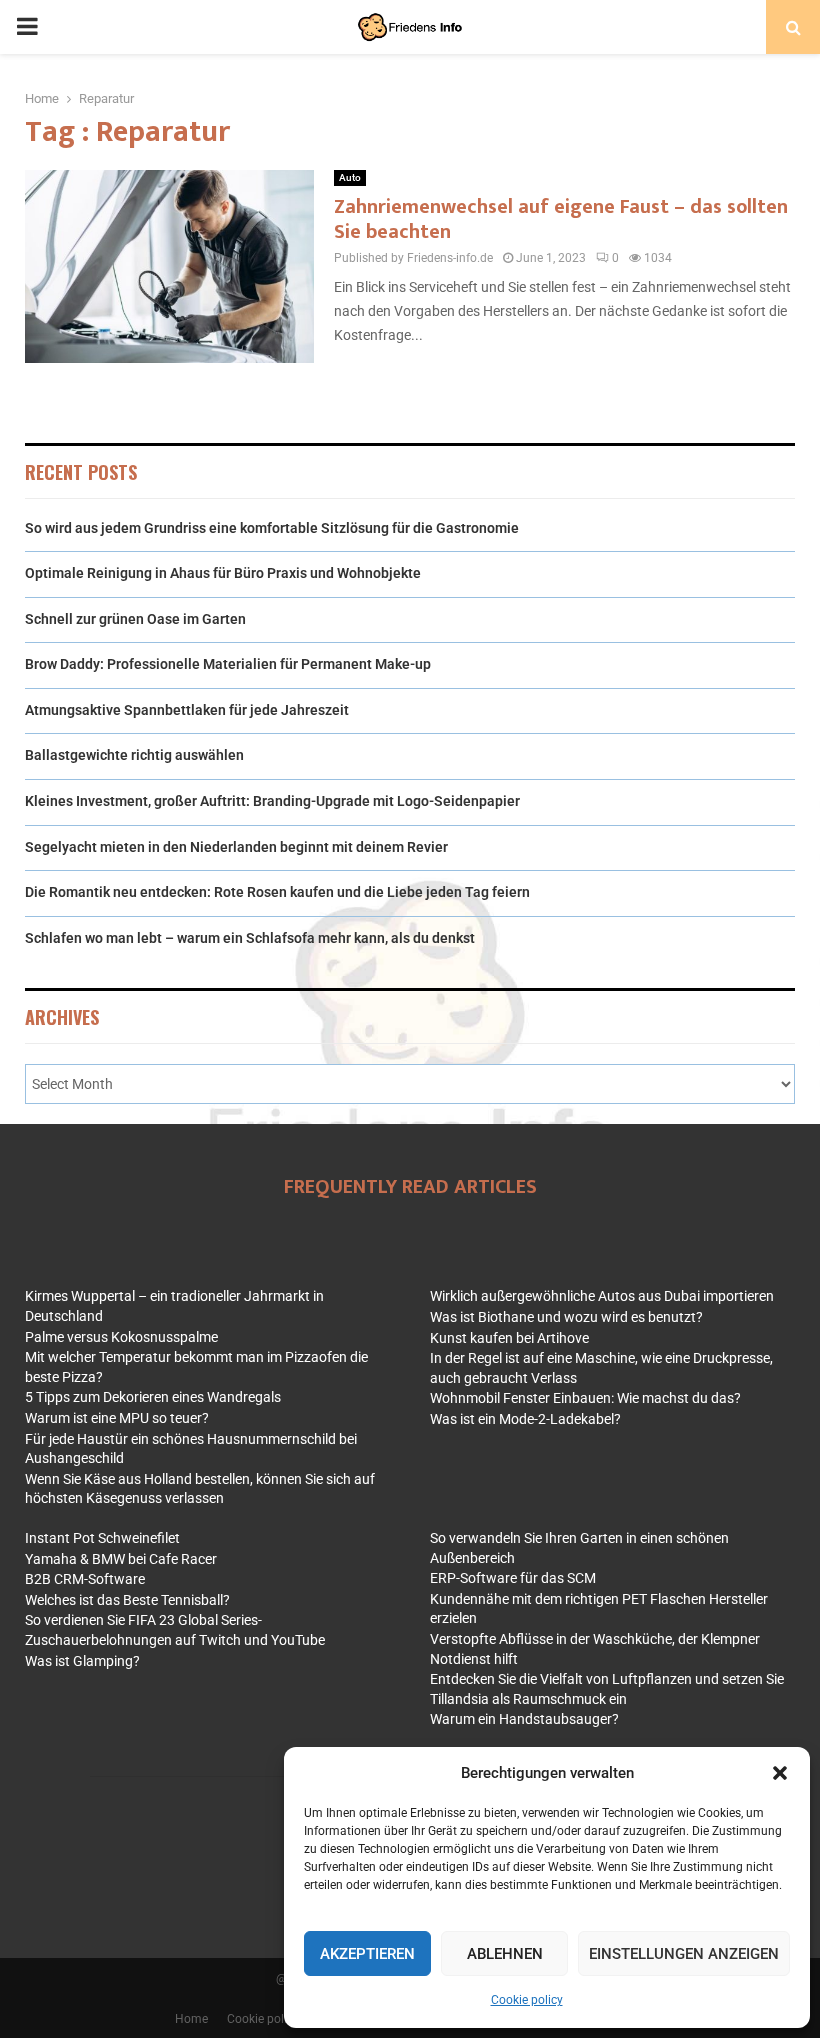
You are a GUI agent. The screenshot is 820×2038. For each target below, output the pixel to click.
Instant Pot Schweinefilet (102, 1538)
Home (191, 2019)
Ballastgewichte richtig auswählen (134, 755)
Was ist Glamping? (82, 1661)
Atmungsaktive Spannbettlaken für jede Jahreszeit (187, 710)
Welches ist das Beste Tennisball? (127, 1600)
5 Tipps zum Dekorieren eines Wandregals (153, 1397)
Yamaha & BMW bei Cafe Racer (121, 1559)
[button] (780, 1773)
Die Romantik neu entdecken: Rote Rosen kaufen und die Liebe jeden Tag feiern (277, 892)
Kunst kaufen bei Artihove (509, 1338)
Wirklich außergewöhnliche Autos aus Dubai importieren (602, 1296)
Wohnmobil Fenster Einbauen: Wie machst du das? (585, 1398)
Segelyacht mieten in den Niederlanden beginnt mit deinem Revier (236, 847)
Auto (350, 177)
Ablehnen (505, 1954)
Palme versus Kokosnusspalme (121, 1337)
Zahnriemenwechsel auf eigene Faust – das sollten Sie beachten (561, 219)
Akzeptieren (367, 1954)
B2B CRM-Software (85, 1579)
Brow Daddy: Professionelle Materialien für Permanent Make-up (228, 664)
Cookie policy (527, 2000)
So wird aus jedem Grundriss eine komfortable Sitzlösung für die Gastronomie (272, 528)
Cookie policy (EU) (276, 2019)
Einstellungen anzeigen (684, 1954)
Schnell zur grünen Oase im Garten (135, 619)
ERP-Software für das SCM (513, 1578)
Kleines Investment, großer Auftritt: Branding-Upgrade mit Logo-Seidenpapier (272, 801)
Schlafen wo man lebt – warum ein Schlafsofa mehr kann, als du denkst (250, 938)
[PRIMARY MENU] (27, 27)
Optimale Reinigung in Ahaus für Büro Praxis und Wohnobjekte (223, 573)
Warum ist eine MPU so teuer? (117, 1418)
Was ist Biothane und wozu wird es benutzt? (566, 1317)
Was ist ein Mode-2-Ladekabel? (525, 1419)
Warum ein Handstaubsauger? (524, 1719)
